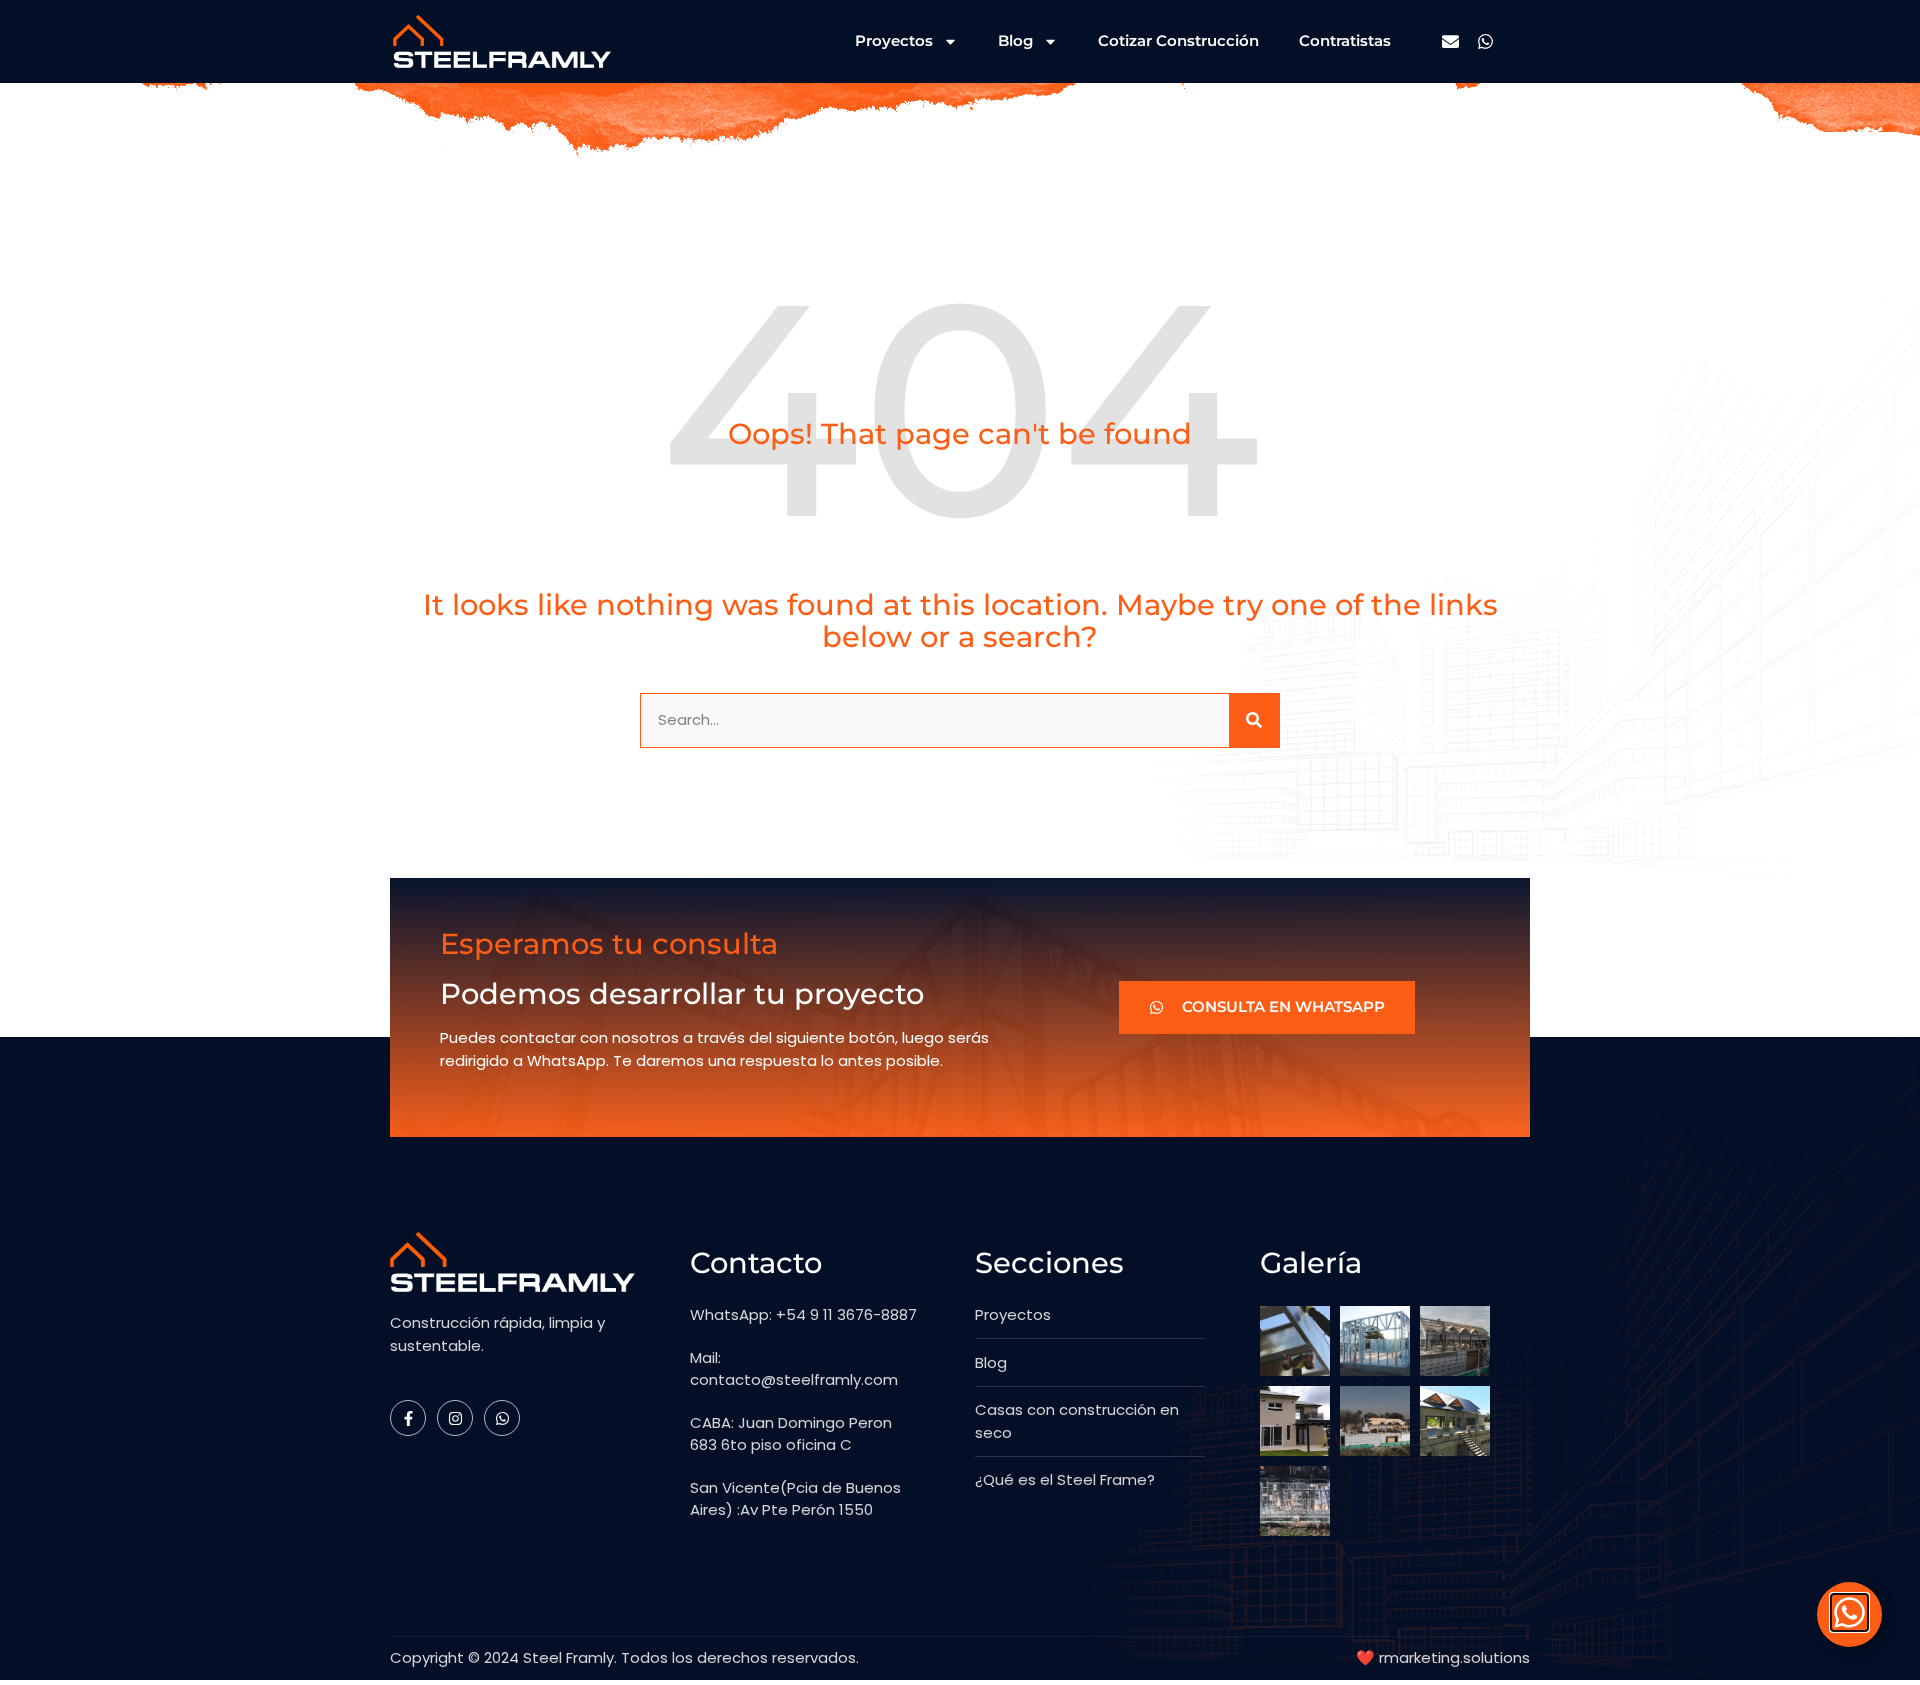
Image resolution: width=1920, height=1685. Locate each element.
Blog (1015, 40)
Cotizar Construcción (1178, 40)
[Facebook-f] (408, 1418)
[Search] (1254, 720)
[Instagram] (455, 1418)
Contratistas (1345, 40)
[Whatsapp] (1485, 41)
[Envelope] (1450, 41)
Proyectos (894, 40)
